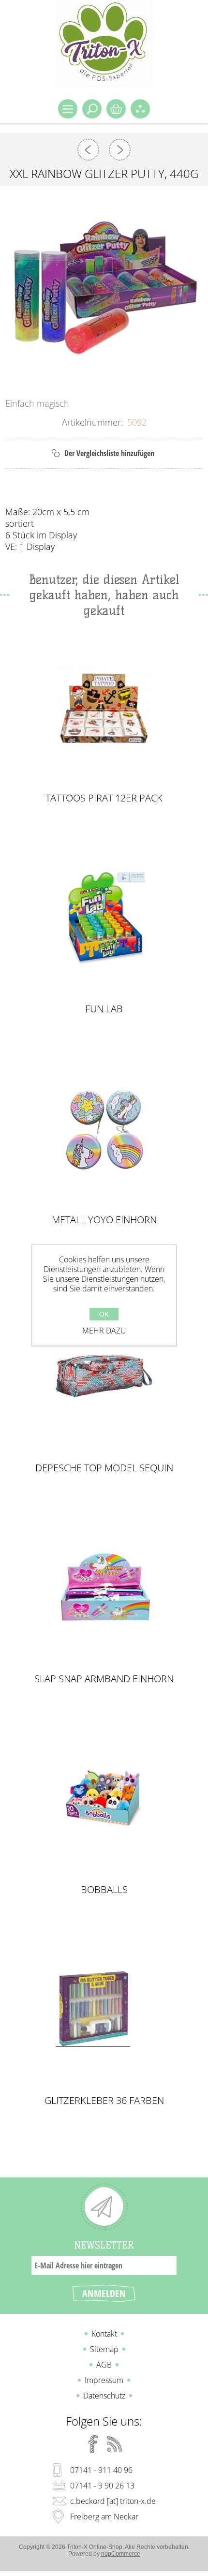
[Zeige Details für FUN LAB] (104, 917)
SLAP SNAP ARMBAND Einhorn (104, 1679)
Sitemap (104, 2349)
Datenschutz (104, 2396)
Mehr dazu (104, 1331)
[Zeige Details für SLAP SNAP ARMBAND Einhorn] (104, 1587)
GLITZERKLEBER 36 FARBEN (104, 2101)
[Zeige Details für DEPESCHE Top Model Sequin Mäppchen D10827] (104, 1376)
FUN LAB (104, 1009)
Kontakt (104, 2334)
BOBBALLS (104, 1890)
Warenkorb (116, 109)
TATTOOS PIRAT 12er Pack (104, 798)
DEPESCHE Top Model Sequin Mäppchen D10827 (104, 1468)
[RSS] (115, 2444)
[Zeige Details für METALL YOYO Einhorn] (104, 1128)
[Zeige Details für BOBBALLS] (104, 1798)
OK (104, 1314)
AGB (104, 2365)
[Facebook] (93, 2444)
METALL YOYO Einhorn (104, 1220)
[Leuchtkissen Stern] (120, 150)
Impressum (104, 2380)
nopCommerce (121, 2554)
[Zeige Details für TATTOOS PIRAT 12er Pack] (104, 706)
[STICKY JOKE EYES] (88, 150)
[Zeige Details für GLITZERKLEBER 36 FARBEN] (104, 2008)
